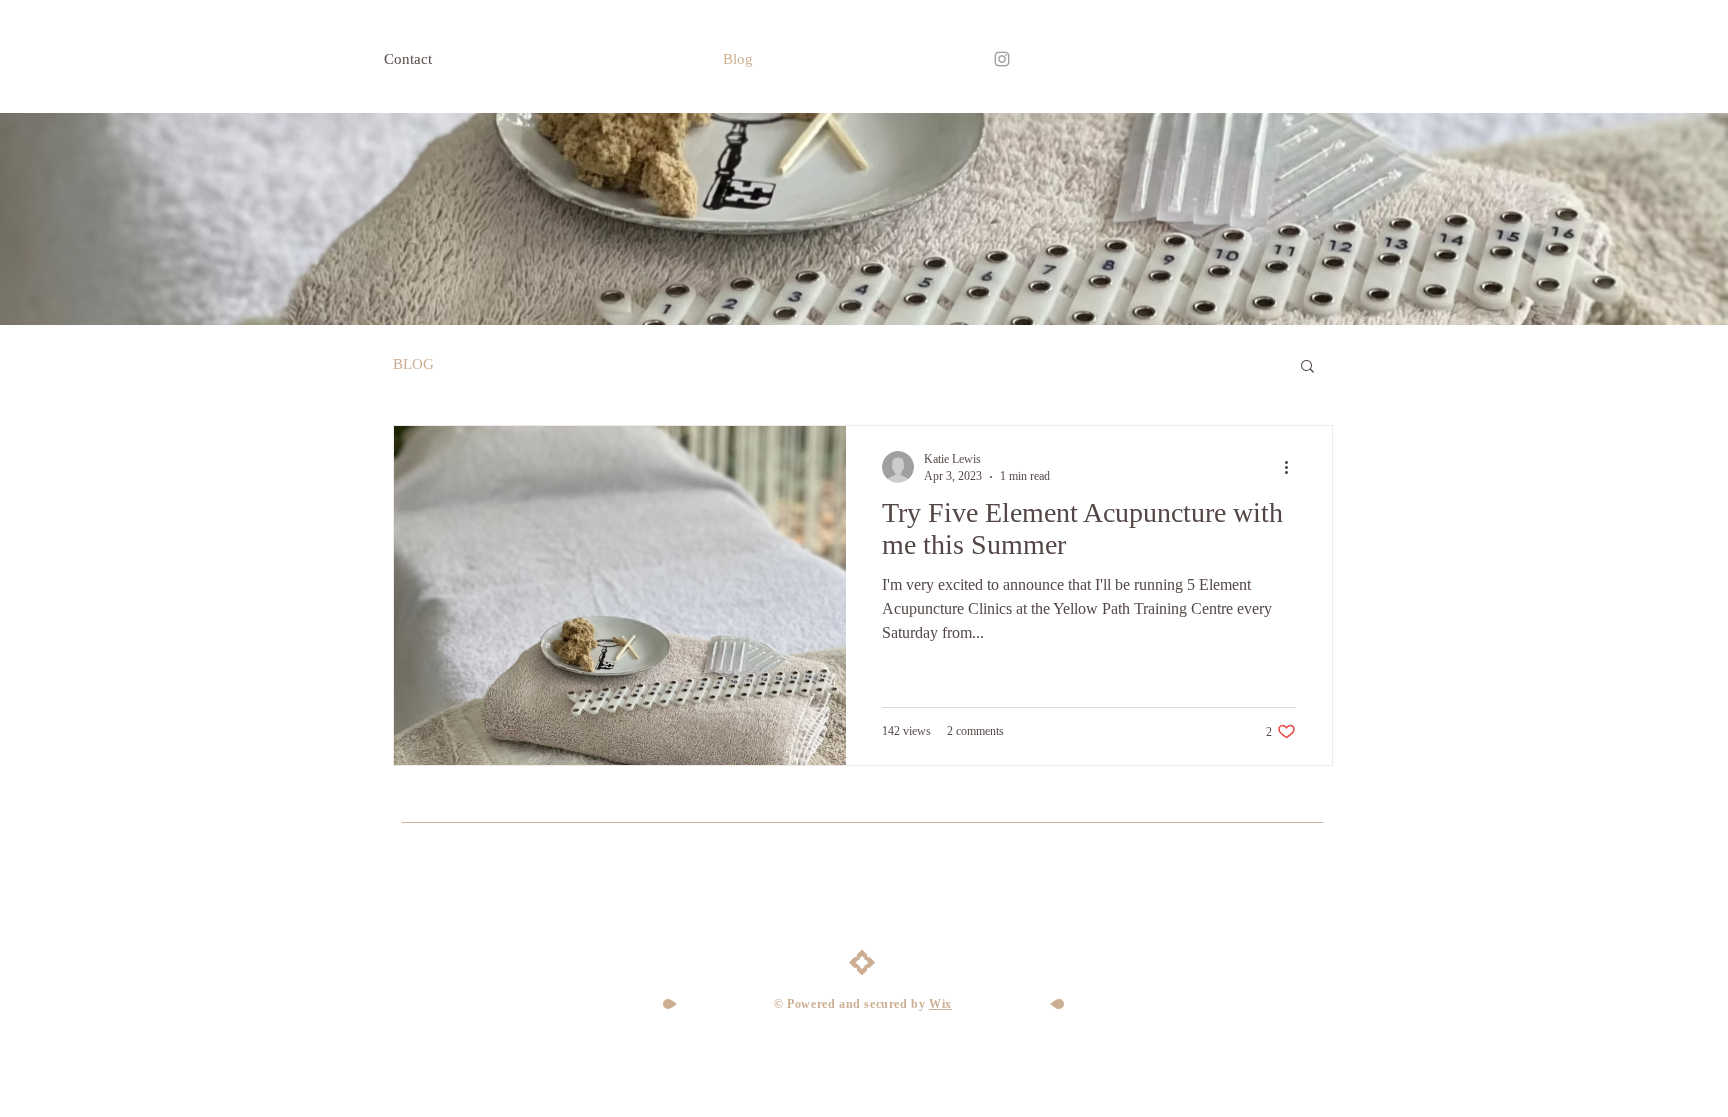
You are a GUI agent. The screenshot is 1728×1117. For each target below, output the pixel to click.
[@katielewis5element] (1002, 59)
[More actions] (1293, 467)
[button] (1307, 367)
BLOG (413, 364)
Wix (940, 1004)
